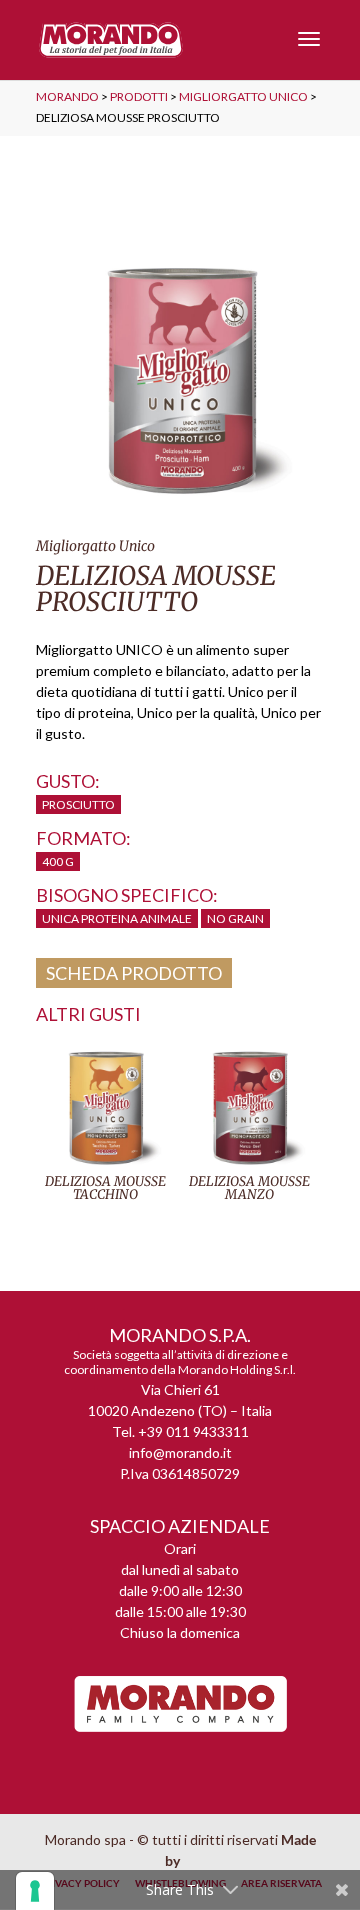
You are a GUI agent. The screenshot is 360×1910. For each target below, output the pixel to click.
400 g (58, 861)
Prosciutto (78, 804)
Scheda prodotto (134, 973)
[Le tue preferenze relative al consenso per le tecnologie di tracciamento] (35, 1891)
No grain (235, 918)
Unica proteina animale (117, 918)
